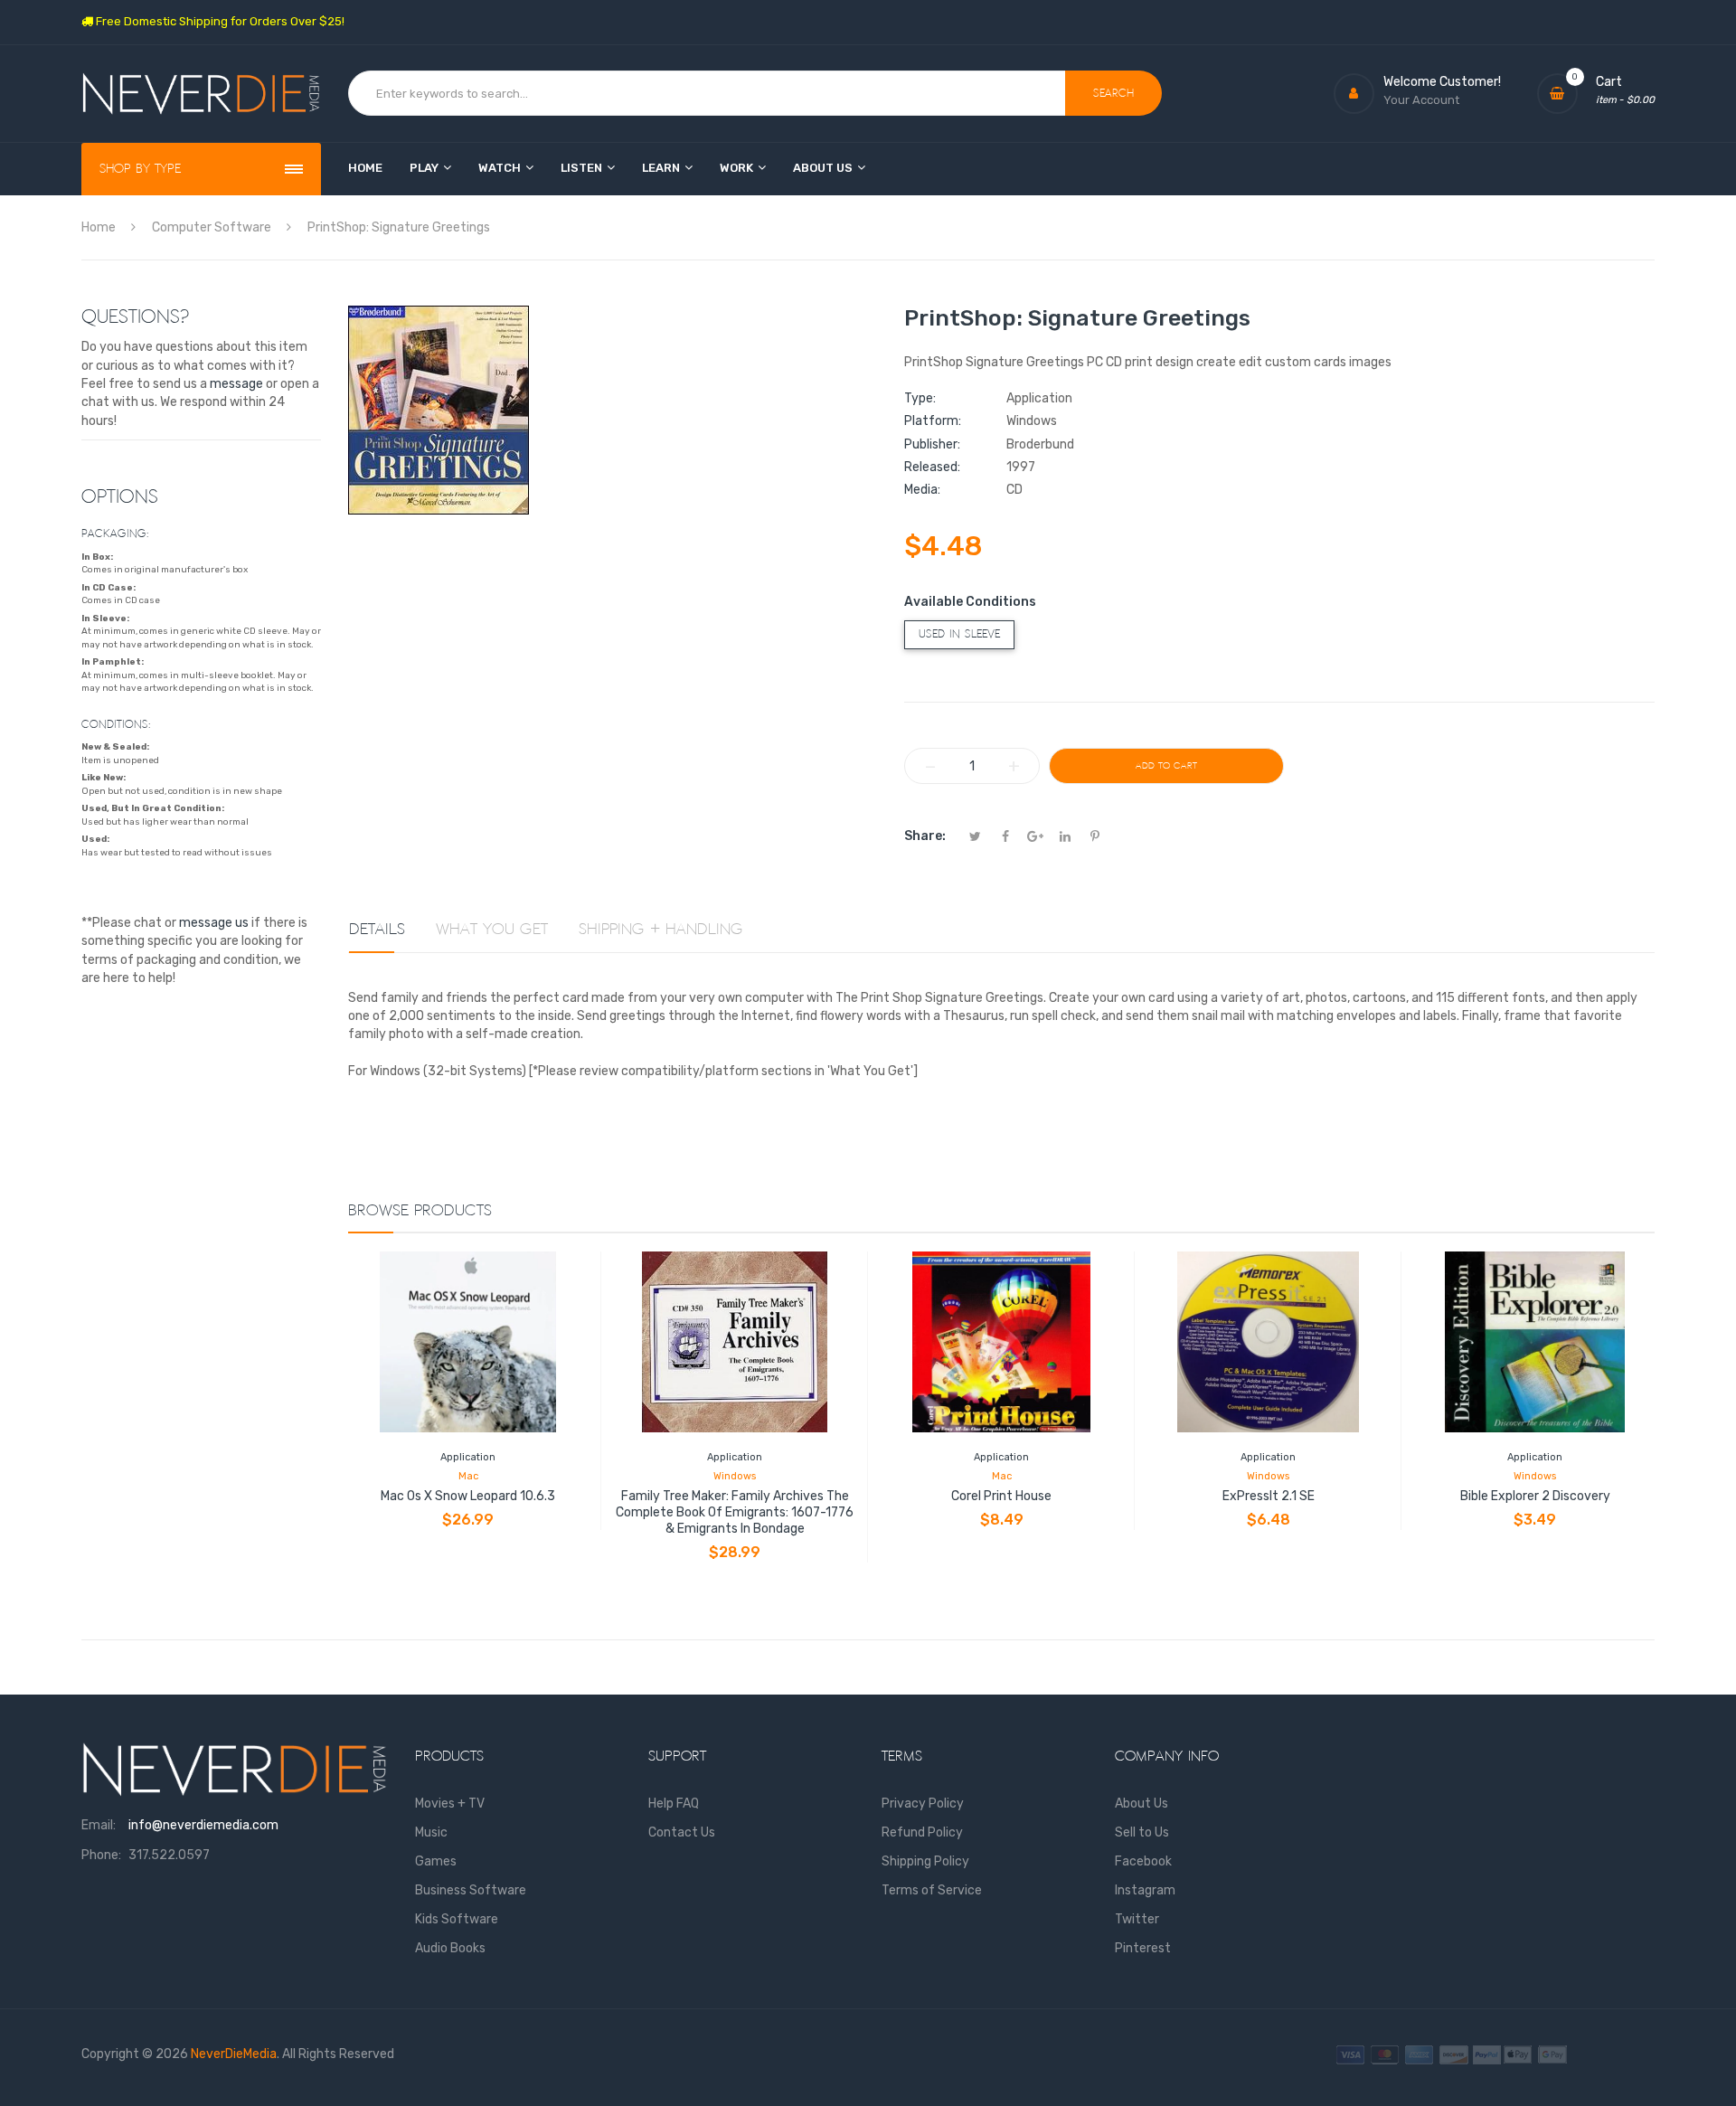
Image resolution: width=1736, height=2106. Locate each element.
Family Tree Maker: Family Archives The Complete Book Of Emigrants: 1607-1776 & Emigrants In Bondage (735, 1512)
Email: (99, 1825)
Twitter (1137, 1919)
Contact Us (682, 1832)
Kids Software (457, 1919)
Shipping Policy (925, 1861)
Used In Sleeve (959, 634)
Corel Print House (1001, 1496)
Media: (922, 490)
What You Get (492, 930)
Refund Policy (922, 1832)
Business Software (471, 1890)
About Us (1142, 1804)
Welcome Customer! (1442, 82)
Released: (932, 467)
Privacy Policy (923, 1804)
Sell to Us (1142, 1832)
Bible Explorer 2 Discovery (1535, 1496)
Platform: (933, 421)
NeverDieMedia (234, 2054)
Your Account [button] (1421, 100)
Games (436, 1861)
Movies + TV (450, 1804)
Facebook (1143, 1861)
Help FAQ (674, 1804)
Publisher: (932, 444)
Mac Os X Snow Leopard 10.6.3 (468, 1496)
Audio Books (450, 1948)
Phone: (101, 1855)
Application (468, 1457)
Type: (920, 398)
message (236, 384)
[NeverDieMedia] (201, 94)
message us (214, 923)
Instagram (1145, 1890)
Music (431, 1832)
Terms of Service (932, 1890)
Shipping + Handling (661, 930)
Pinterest (1143, 1948)
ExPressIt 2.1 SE (1269, 1496)
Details (377, 930)
